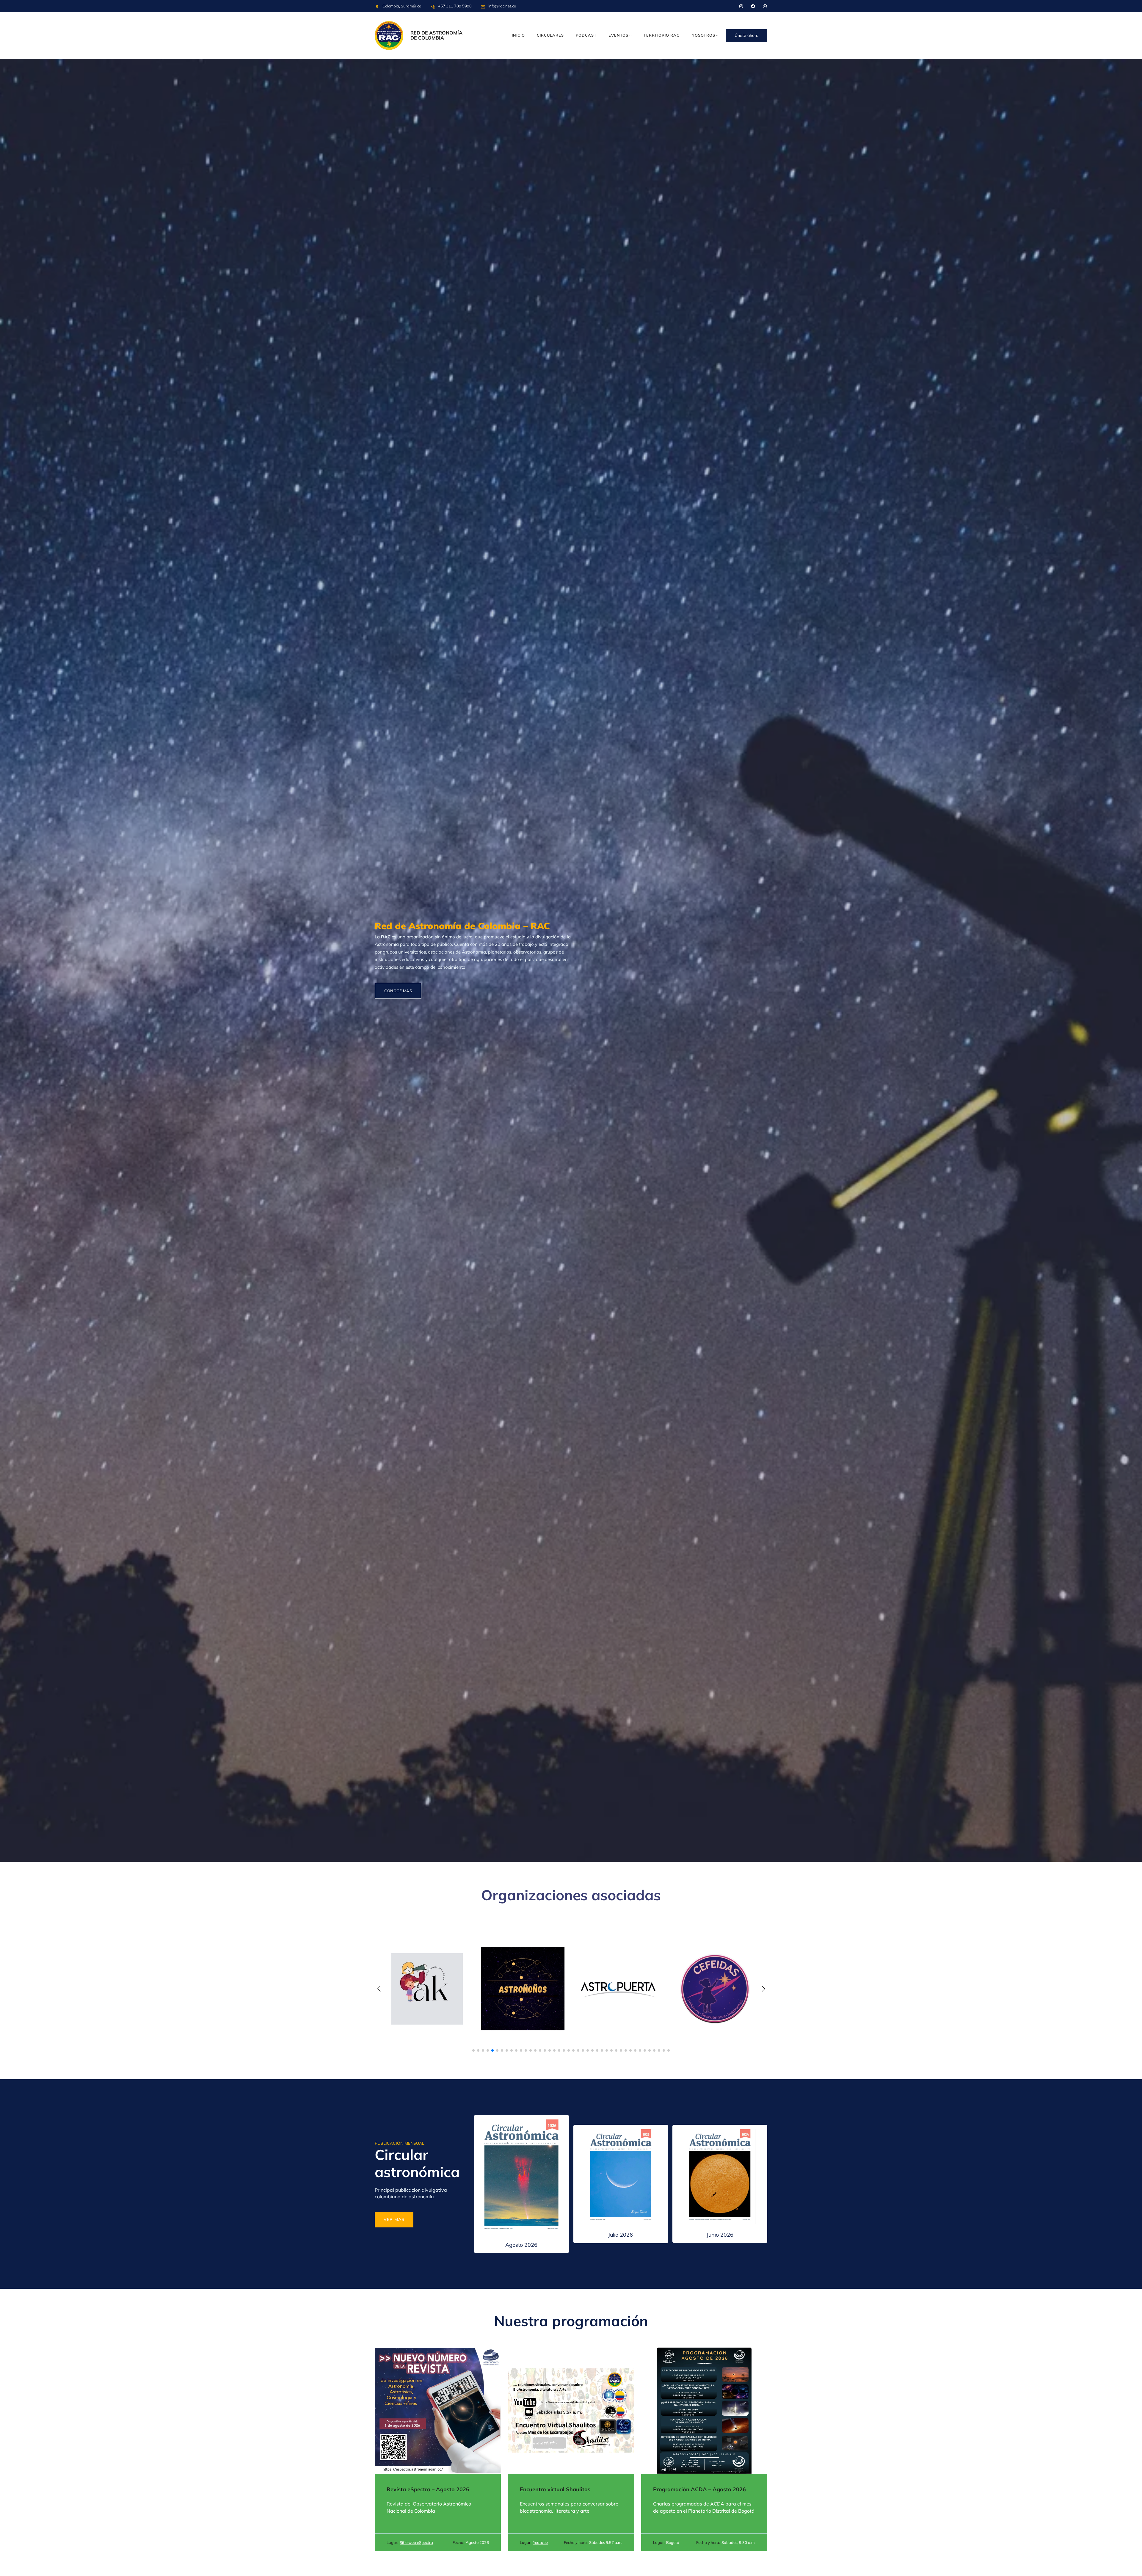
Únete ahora (746, 35)
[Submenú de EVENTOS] (630, 35)
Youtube (540, 2542)
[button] (473, 2050)
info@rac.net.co (502, 6)
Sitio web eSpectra (416, 2542)
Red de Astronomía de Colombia (436, 35)
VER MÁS (394, 2219)
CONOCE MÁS (398, 991)
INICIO (518, 35)
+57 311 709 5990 (455, 6)
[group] (427, 1989)
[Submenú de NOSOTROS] (717, 35)
